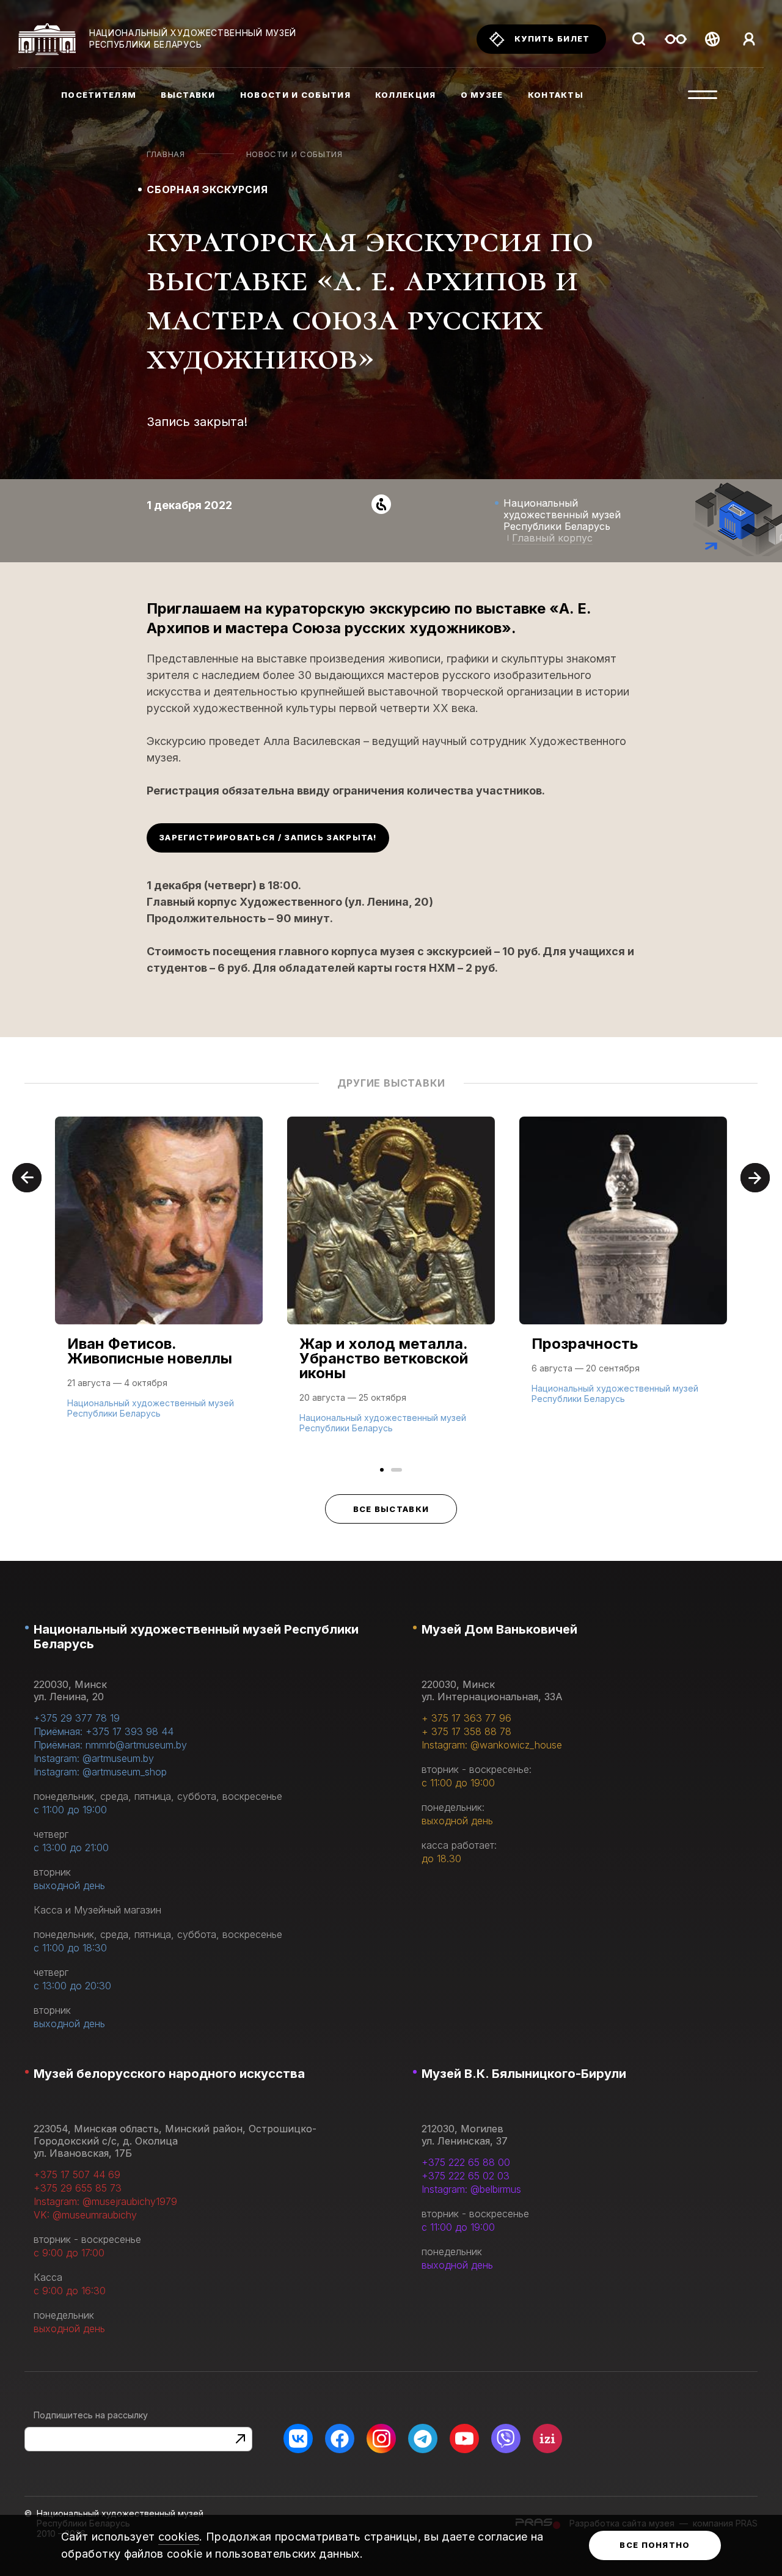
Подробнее (98, 1412)
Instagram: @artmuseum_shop (100, 1772)
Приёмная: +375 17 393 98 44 (104, 1731)
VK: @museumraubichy (85, 2215)
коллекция (406, 95)
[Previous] (27, 1178)
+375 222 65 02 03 (466, 2176)
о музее (482, 95)
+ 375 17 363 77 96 (466, 1718)
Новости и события (294, 154)
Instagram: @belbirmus (471, 2189)
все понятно (655, 2545)
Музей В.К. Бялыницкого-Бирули (524, 2074)
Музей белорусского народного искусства (169, 2074)
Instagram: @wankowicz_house (492, 1745)
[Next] (755, 1178)
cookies (179, 2537)
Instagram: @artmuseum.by (94, 1758)
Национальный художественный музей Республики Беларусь (196, 1637)
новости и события (295, 95)
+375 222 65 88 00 (466, 2162)
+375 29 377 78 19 (77, 1718)
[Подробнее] (159, 1280)
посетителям (99, 95)
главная (166, 154)
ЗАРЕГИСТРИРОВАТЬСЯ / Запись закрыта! (268, 837)
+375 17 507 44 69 (77, 2174)
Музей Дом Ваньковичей (499, 1629)
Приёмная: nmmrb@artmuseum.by (110, 1745)
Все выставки (391, 1509)
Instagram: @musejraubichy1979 (105, 2201)
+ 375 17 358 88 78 (466, 1731)
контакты (556, 95)
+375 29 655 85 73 (78, 2188)
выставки (188, 95)
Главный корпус (552, 538)
